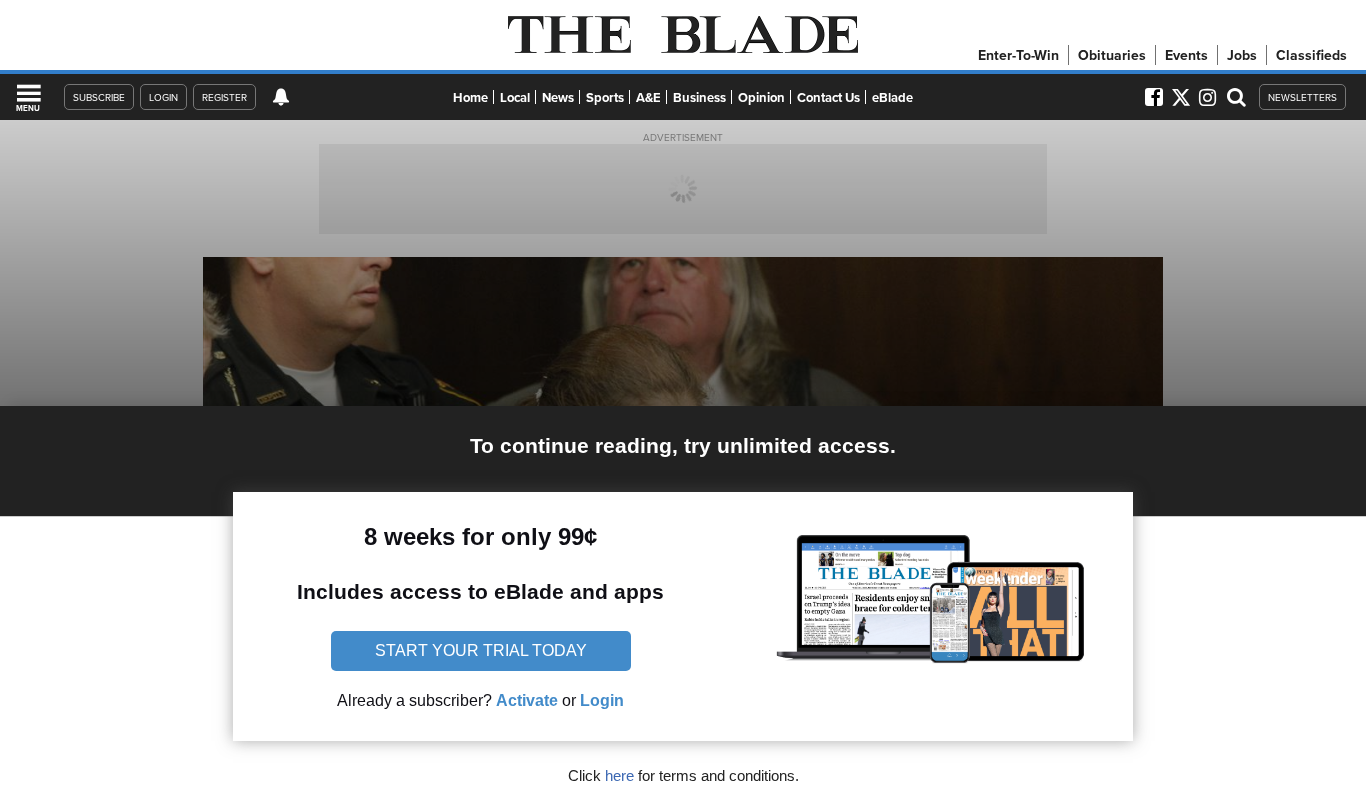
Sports (605, 97)
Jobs (1242, 55)
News (558, 97)
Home (470, 97)
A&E (648, 97)
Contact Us (828, 97)
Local (515, 97)
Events (1186, 55)
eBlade (892, 97)
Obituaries (1112, 55)
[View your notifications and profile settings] (281, 97)
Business (699, 97)
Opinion (761, 97)
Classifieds (1311, 55)
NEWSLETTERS (1302, 97)
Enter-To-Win (1018, 55)
